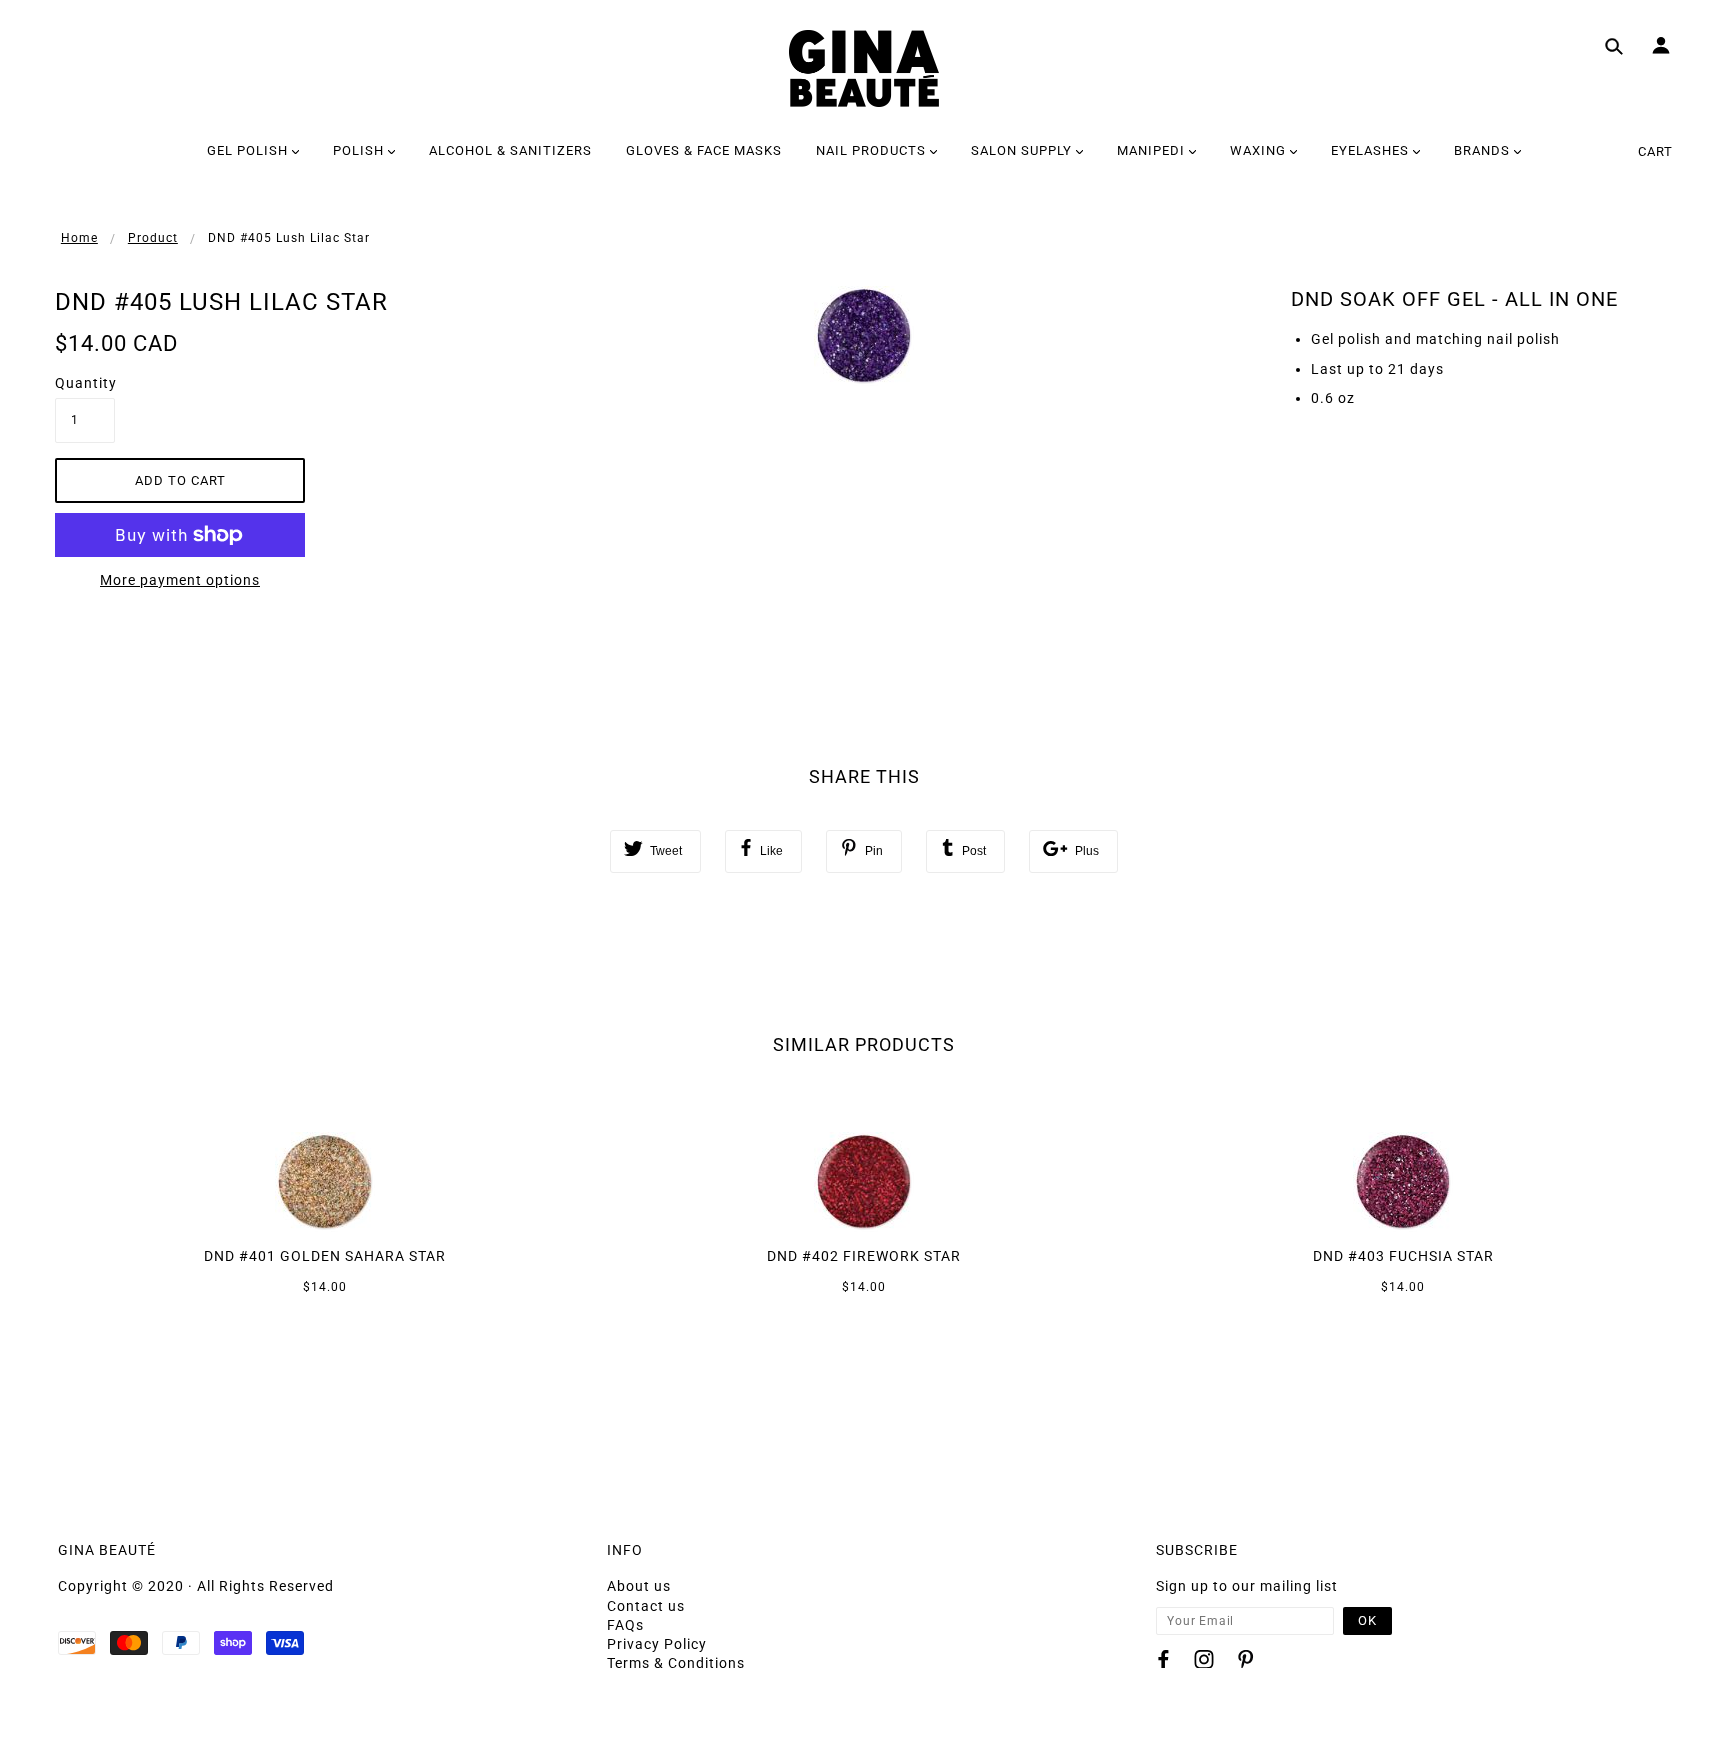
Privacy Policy (657, 1644)
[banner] (864, 68)
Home (79, 238)
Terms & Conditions (676, 1663)
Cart (1655, 151)
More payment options (180, 580)
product (153, 238)
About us (639, 1586)
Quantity (85, 383)
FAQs (625, 1625)
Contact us (646, 1606)
